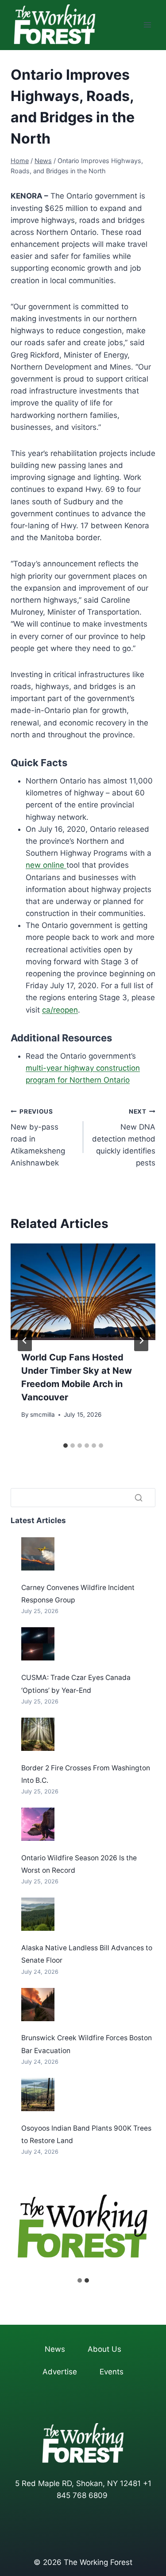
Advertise (60, 2372)
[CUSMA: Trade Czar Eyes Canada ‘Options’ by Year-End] (38, 1644)
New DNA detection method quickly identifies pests (124, 1138)
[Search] (139, 1497)
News (55, 2349)
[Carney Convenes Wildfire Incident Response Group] (38, 1554)
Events (112, 2372)
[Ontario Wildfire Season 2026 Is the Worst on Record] (38, 1824)
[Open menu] (147, 25)
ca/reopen (60, 1010)
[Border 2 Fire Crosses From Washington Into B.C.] (38, 1734)
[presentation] (83, 1292)
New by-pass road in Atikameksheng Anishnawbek (38, 1138)
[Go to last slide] (25, 1341)
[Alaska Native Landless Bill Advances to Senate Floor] (38, 1914)
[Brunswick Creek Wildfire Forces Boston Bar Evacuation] (38, 2005)
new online (46, 865)
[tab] (66, 1446)
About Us (104, 2349)
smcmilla (42, 1415)
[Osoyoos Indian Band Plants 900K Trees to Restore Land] (38, 2095)
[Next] (141, 1341)
